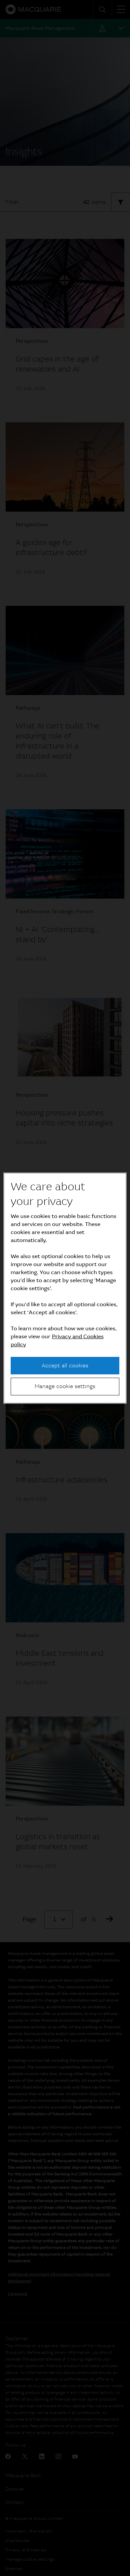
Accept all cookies (65, 1366)
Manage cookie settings (65, 1386)
